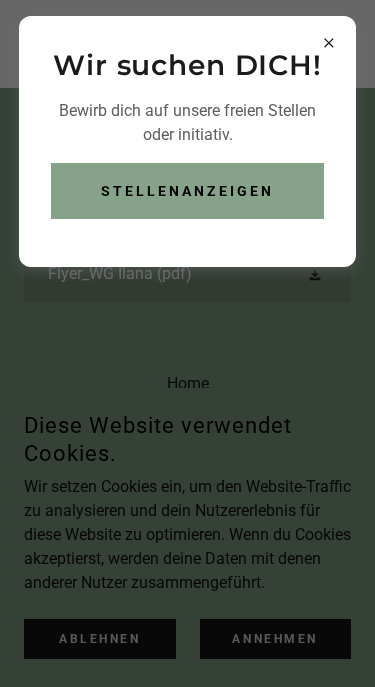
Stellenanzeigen (187, 191)
